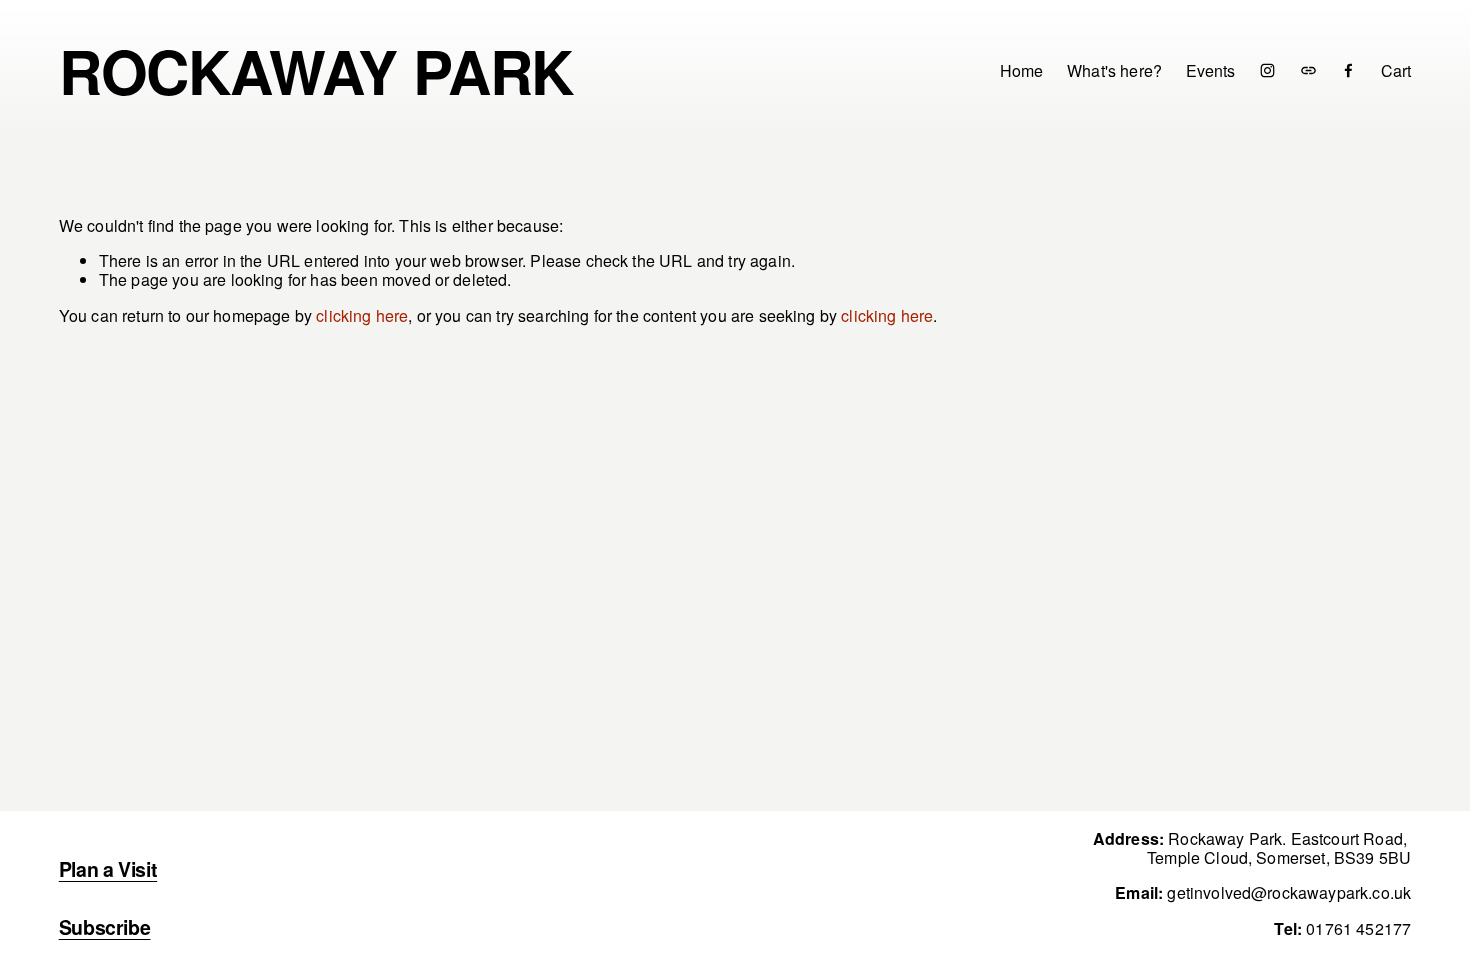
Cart (1396, 70)
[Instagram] (1267, 70)
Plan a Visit (108, 869)
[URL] (1308, 70)
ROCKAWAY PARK (316, 70)
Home (1022, 70)
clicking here (362, 315)
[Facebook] (1348, 70)
